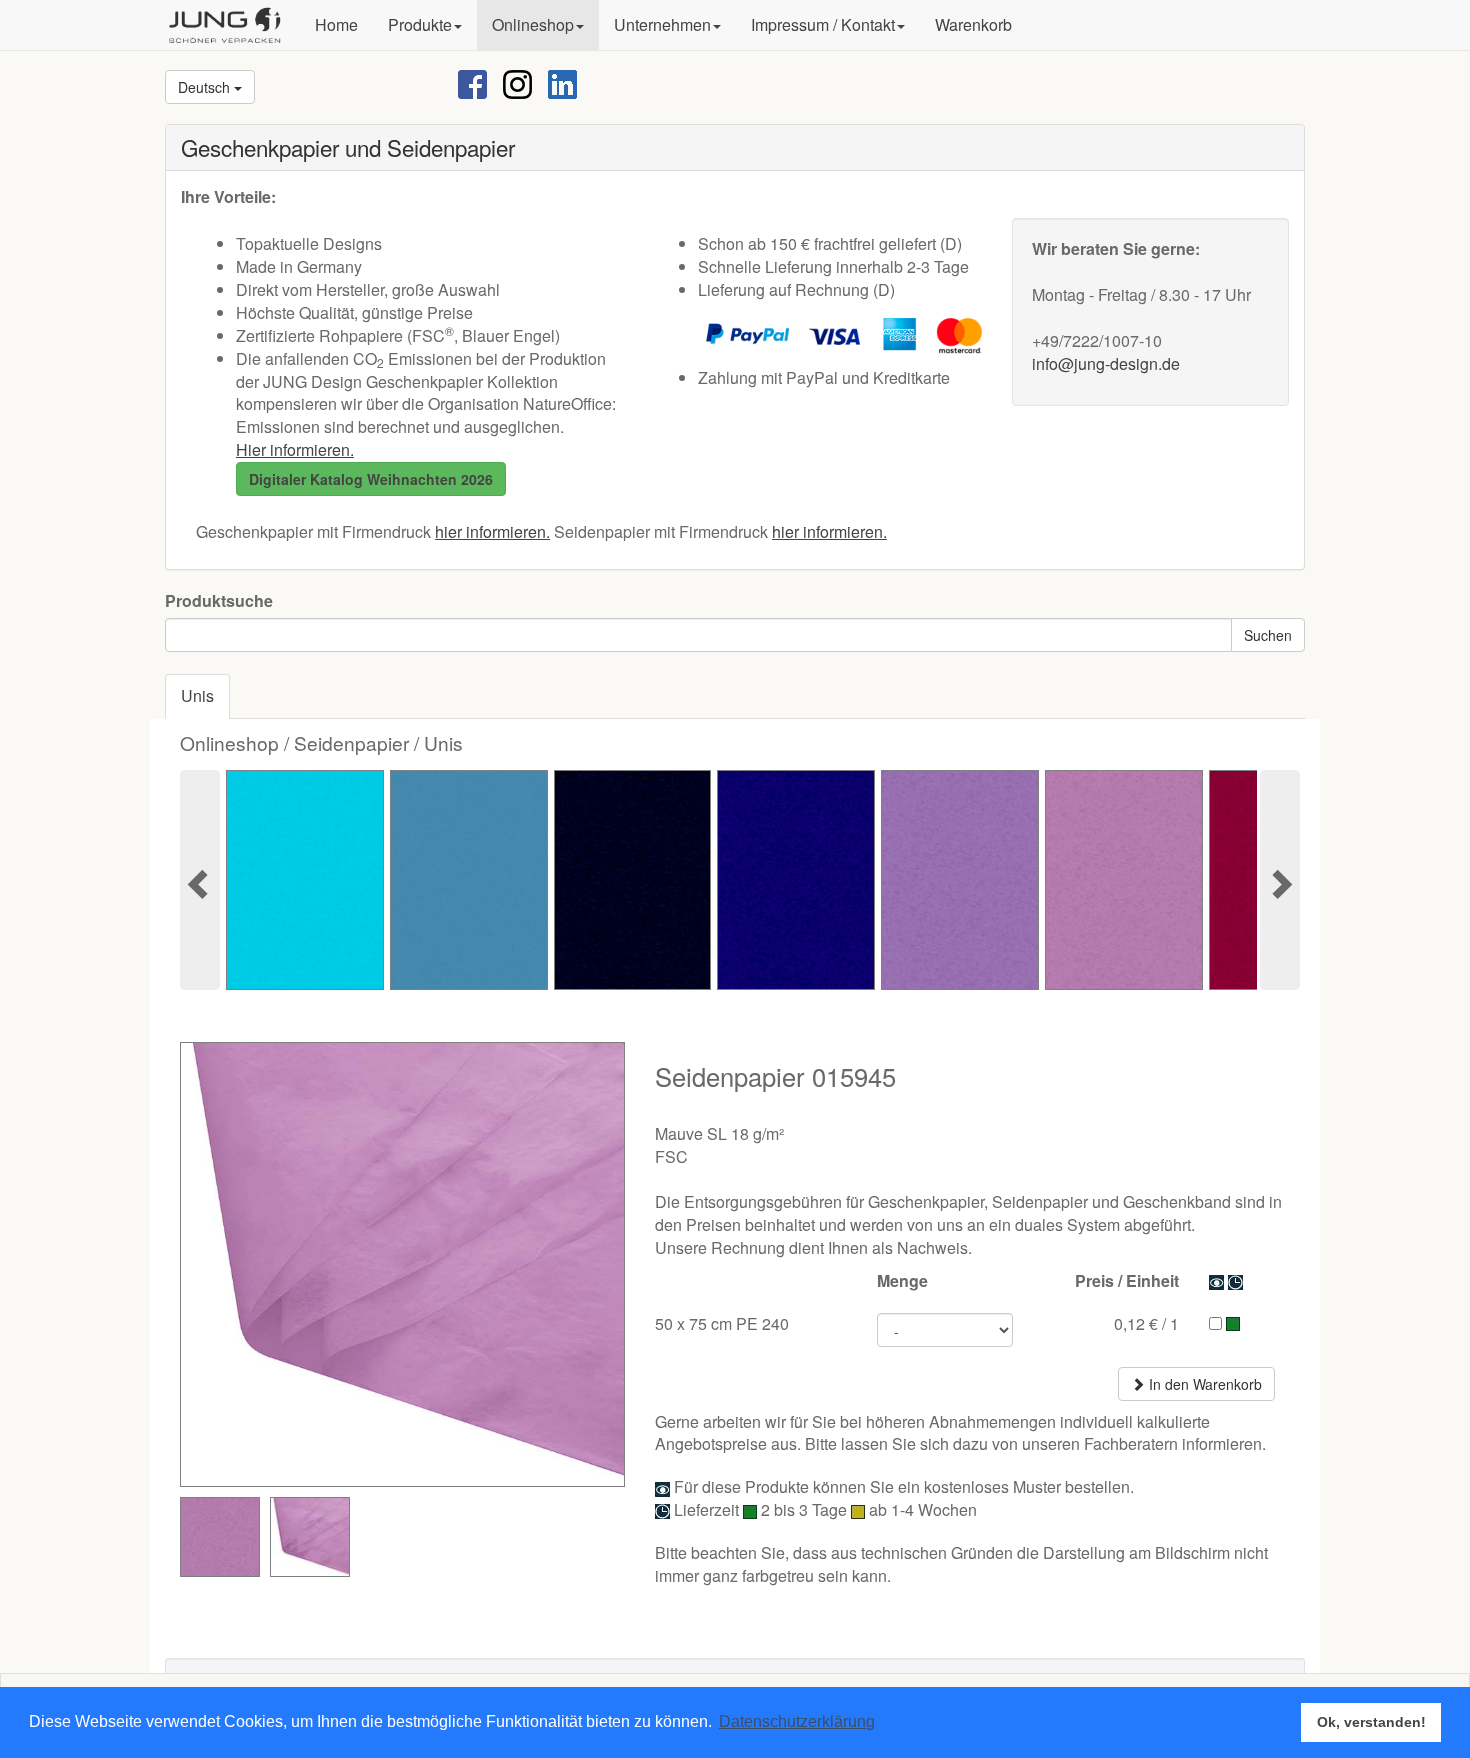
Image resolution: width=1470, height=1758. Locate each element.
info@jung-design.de (1106, 363)
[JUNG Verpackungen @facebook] (472, 82)
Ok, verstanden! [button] (1371, 1722)
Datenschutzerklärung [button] (797, 1721)
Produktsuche (219, 601)
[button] (425, 25)
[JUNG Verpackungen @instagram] (517, 82)
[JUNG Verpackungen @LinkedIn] (562, 82)
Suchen (1268, 635)
